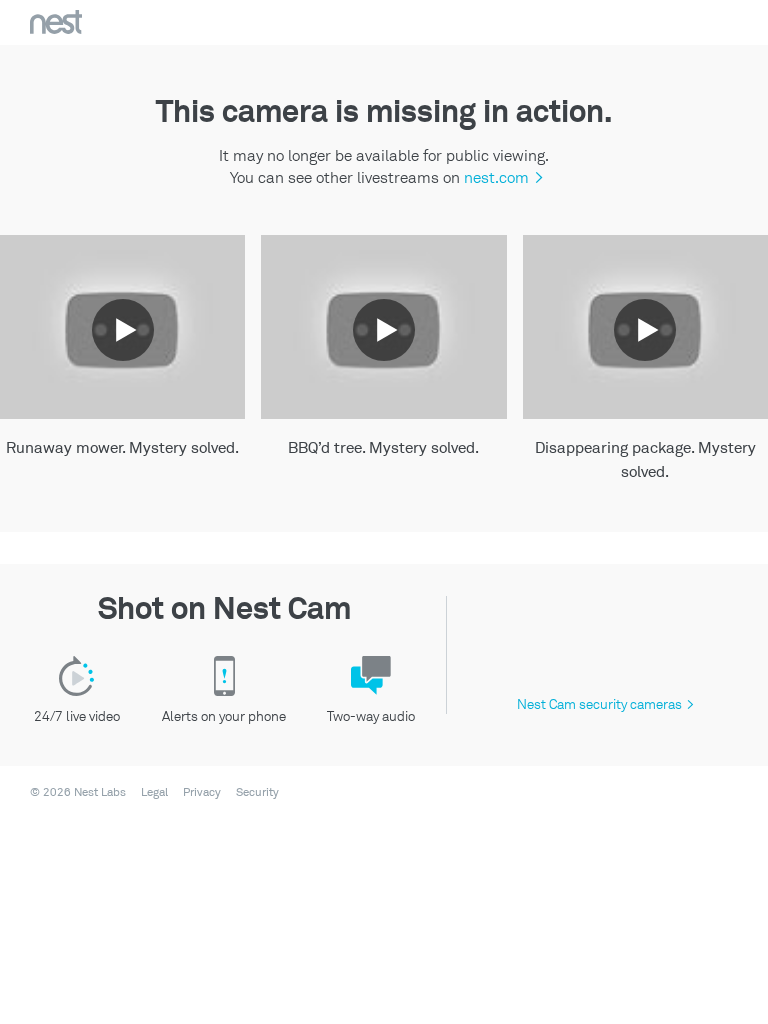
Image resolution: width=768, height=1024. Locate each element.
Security (257, 793)
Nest (56, 22)
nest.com (501, 178)
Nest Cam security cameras (605, 704)
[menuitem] (148, 793)
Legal (154, 793)
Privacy (202, 793)
